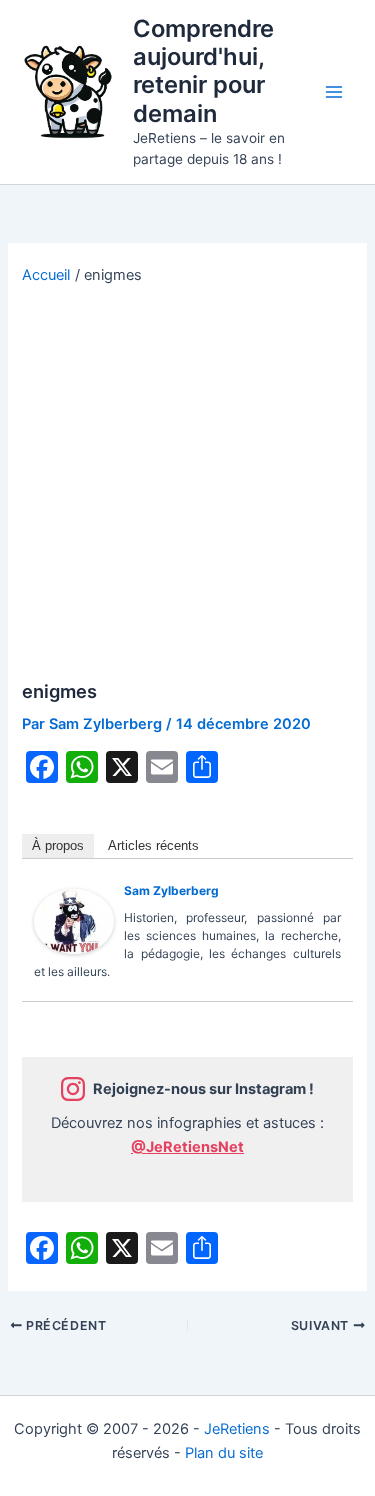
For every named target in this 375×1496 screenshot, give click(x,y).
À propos (58, 845)
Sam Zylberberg (171, 890)
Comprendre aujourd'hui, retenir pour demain (203, 71)
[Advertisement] (187, 483)
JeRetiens (237, 1429)
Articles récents (153, 845)
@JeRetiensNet (187, 1147)
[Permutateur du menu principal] (334, 92)
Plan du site (224, 1453)
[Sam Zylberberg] (74, 920)
